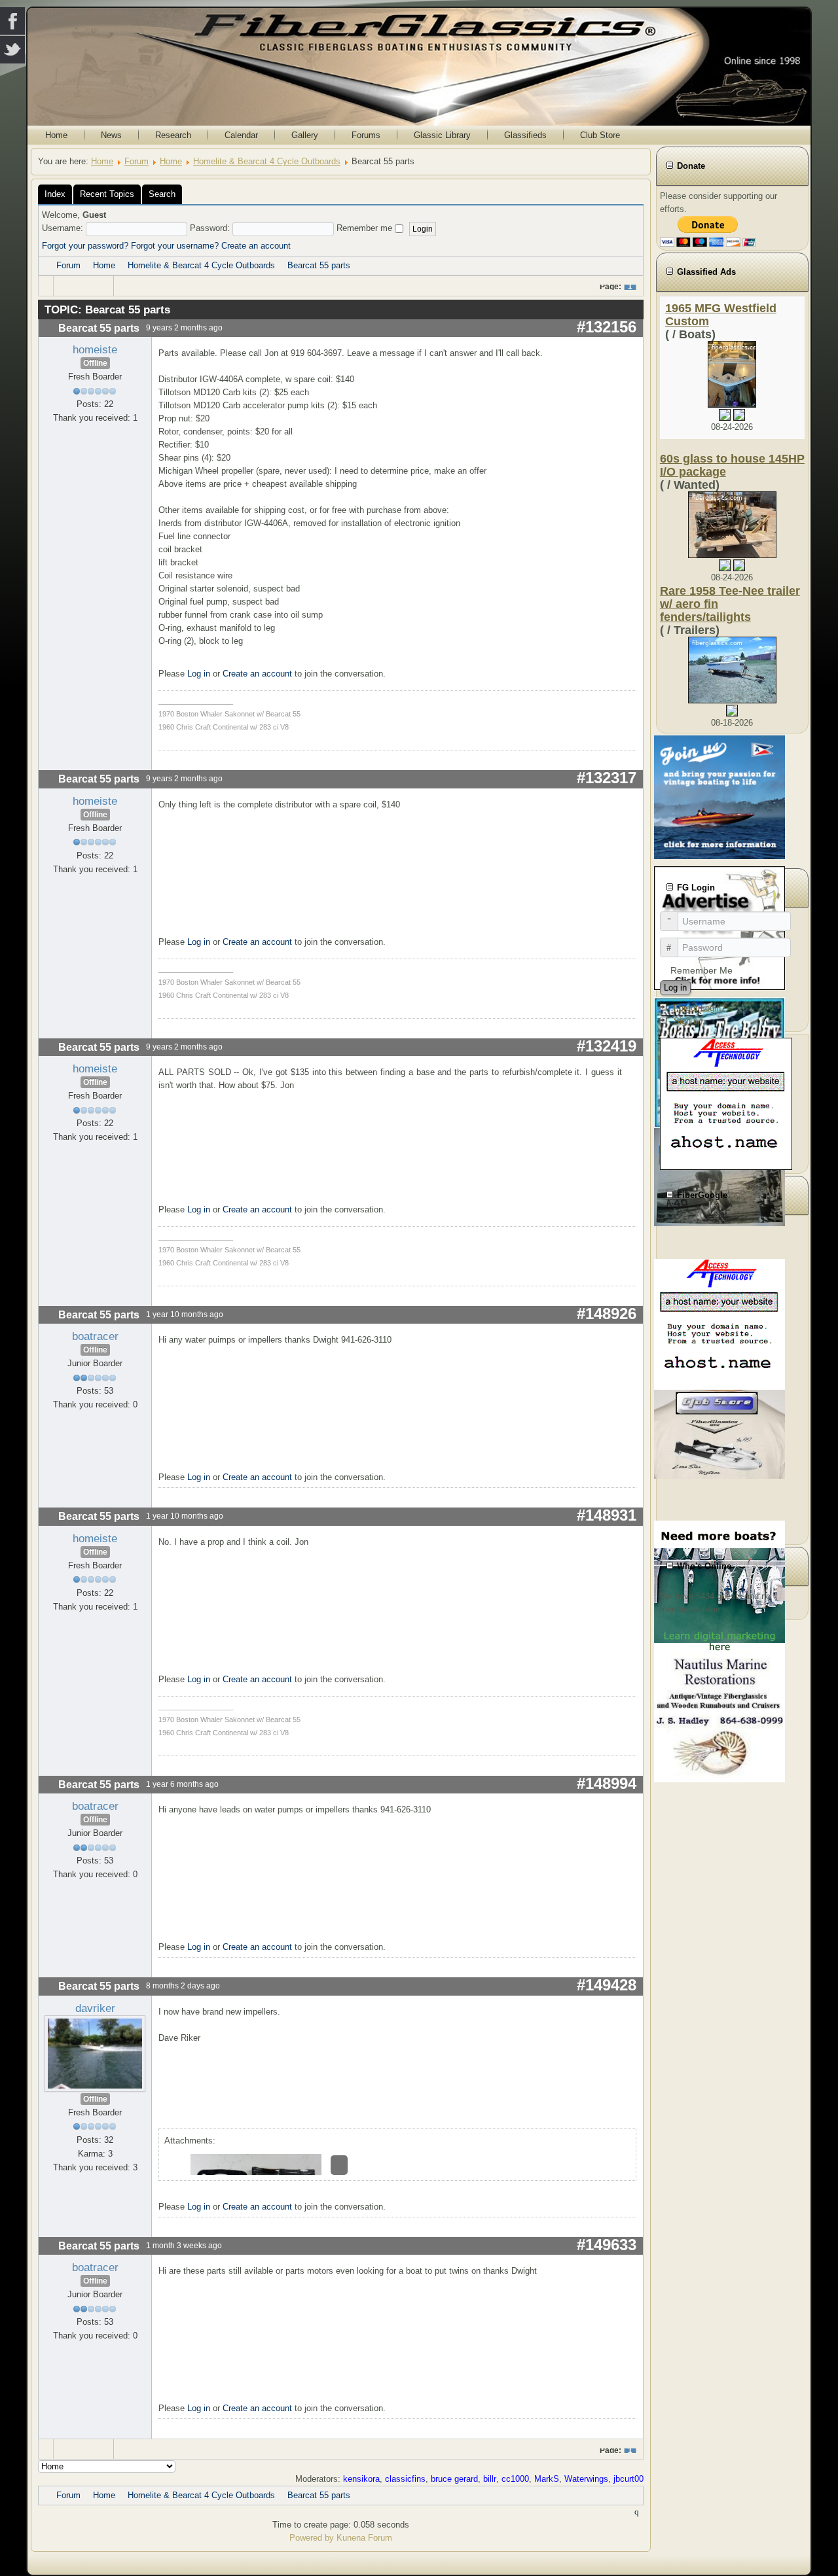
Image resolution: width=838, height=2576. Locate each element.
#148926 (607, 1314)
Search (162, 194)
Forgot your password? (85, 246)
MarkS (547, 2479)
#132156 (607, 327)
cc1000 (515, 2479)
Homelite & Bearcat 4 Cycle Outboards (267, 161)
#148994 (607, 1783)
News (111, 135)
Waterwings (586, 2479)
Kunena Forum (364, 2538)
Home (56, 135)
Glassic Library (442, 135)
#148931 (607, 1515)
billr (490, 2479)
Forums (366, 135)
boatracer (95, 1336)
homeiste (95, 349)
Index (55, 194)
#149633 (607, 2245)
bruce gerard (454, 2479)
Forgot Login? (700, 1008)
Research (173, 135)
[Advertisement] (732, 1378)
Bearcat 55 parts (319, 265)
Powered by (312, 2538)
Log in (199, 674)
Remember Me (701, 970)
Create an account (256, 246)
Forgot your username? (175, 246)
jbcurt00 (628, 2479)
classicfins (405, 2479)
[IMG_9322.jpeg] (339, 2165)
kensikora (361, 2479)
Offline (95, 363)
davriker (95, 2008)
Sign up (688, 1021)
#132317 (607, 778)
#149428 (607, 1985)
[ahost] (726, 1103)
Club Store (600, 135)
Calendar (241, 135)
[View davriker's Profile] (95, 2053)
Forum (137, 161)
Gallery (305, 135)
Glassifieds (525, 135)
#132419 (607, 1046)
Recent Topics (107, 194)
